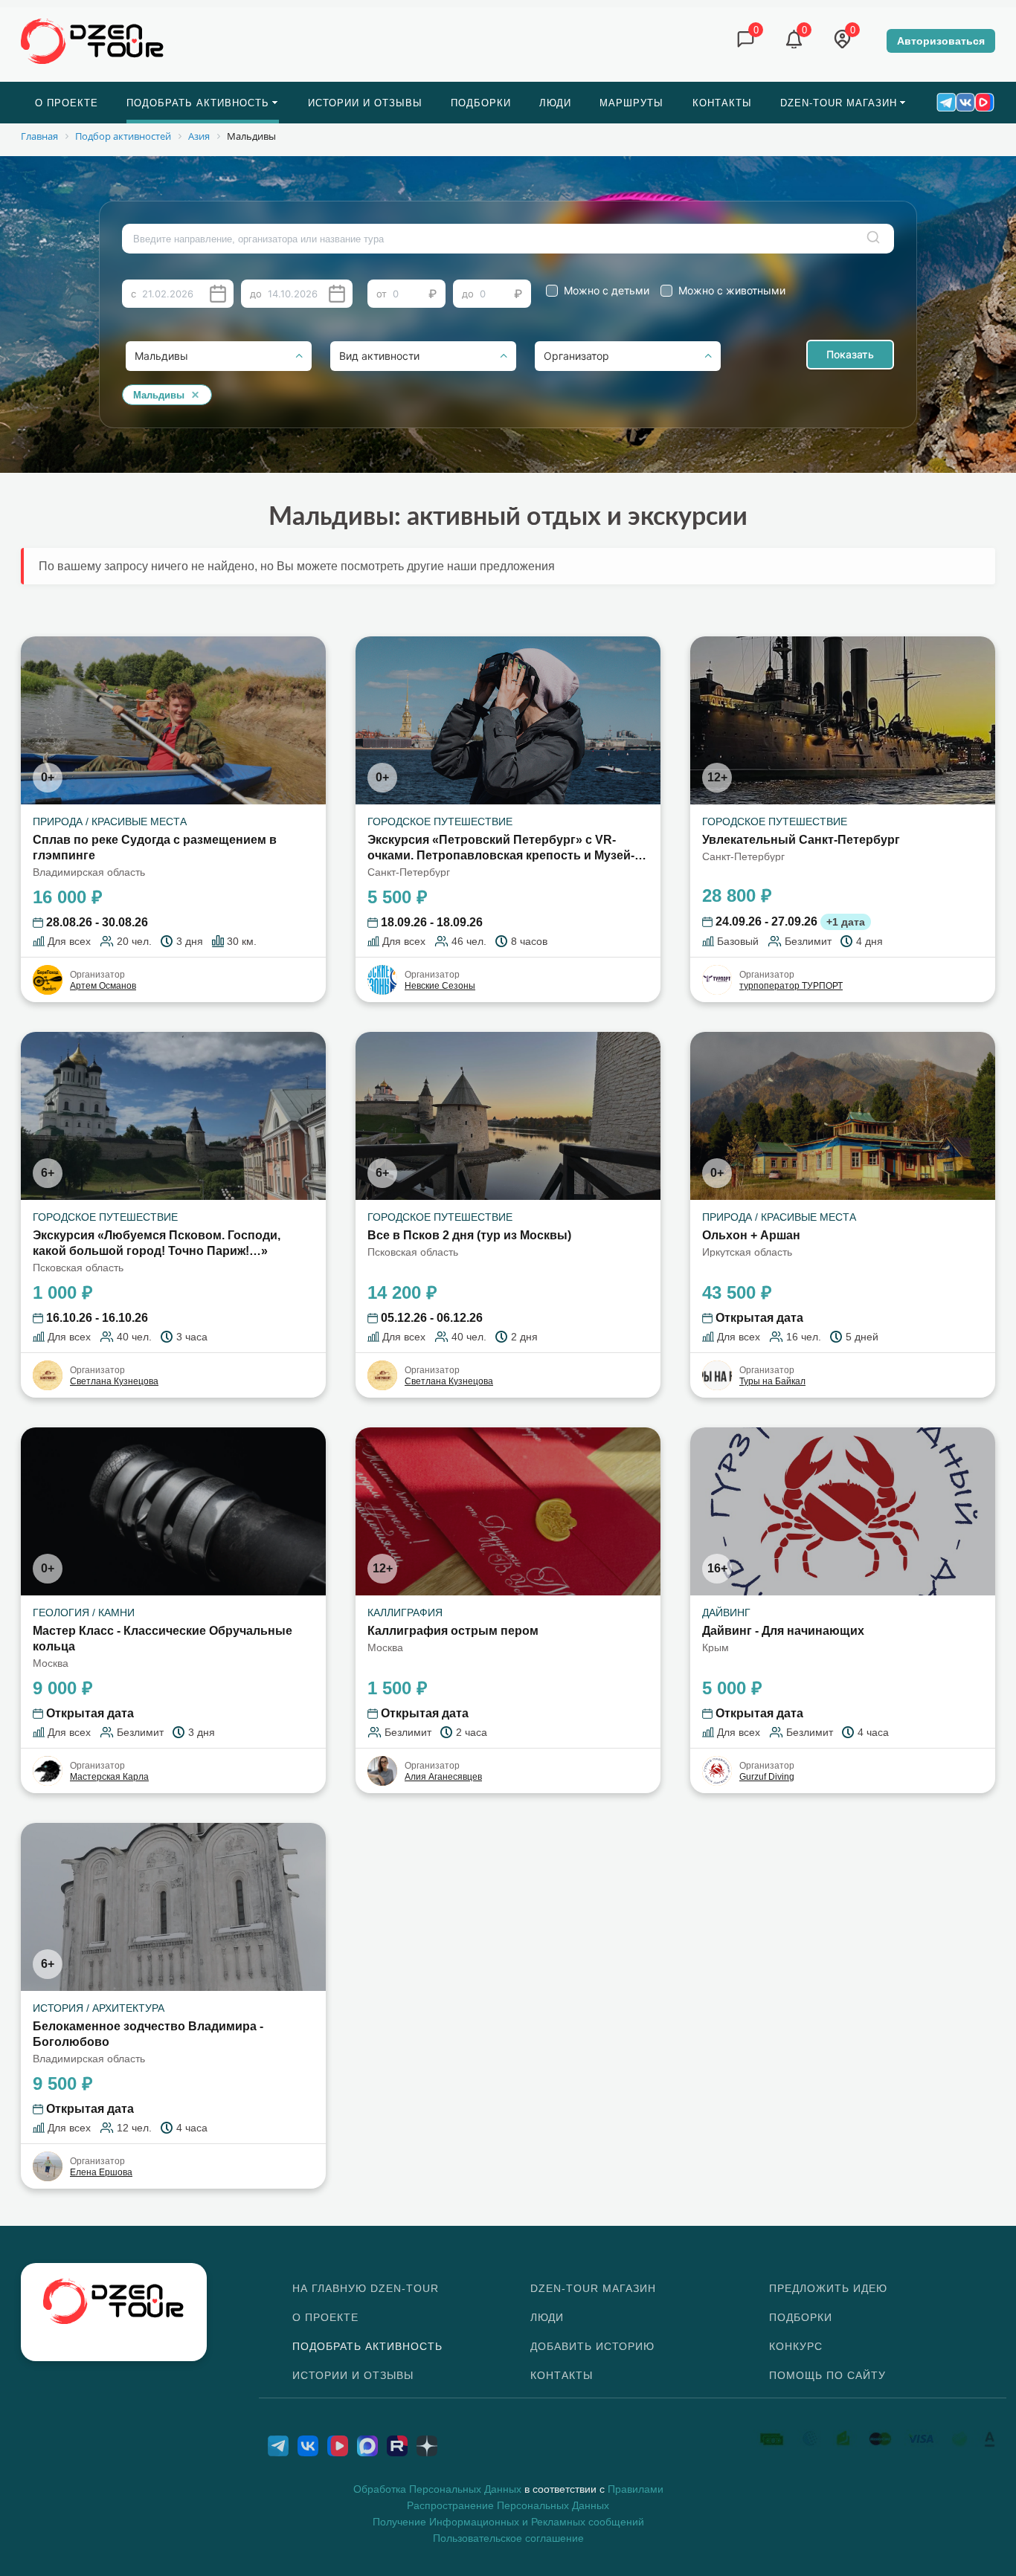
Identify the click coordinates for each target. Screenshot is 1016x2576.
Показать (850, 354)
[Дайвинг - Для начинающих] (843, 1511)
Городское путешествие (440, 821)
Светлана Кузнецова (114, 1381)
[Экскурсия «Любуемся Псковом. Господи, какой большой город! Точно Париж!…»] (173, 1116)
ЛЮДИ (547, 2317)
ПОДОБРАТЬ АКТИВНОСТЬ (367, 2346)
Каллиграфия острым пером (453, 1631)
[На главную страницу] (93, 40)
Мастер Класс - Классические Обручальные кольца (163, 1639)
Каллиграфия (405, 1613)
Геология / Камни (84, 1613)
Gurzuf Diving (767, 1777)
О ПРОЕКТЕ (325, 2317)
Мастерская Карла (109, 1777)
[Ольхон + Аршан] (843, 1116)
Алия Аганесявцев (443, 1777)
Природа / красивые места (110, 821)
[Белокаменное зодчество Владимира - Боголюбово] (173, 1907)
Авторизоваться (941, 41)
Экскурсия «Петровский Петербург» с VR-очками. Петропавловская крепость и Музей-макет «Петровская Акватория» (501, 849)
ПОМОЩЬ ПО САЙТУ (827, 2375)
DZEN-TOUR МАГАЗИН (593, 2288)
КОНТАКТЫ (562, 2375)
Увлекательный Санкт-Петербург (801, 840)
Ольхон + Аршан (751, 1235)
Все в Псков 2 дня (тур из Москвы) (469, 1235)
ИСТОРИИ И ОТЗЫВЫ (353, 2375)
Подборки (801, 2317)
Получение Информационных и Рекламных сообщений (508, 2522)
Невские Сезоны (440, 986)
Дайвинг (726, 1613)
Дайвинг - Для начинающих (783, 1631)
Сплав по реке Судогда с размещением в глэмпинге (155, 848)
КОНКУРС (796, 2346)
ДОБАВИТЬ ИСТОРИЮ (592, 2346)
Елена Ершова (101, 2172)
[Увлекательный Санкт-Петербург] (843, 720)
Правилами (636, 2489)
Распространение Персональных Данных (508, 2505)
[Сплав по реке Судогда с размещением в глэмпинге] (173, 720)
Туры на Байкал (772, 1381)
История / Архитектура (99, 2008)
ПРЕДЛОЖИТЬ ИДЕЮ (828, 2288)
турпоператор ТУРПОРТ (791, 986)
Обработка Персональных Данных (437, 2489)
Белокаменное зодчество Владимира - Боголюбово (148, 2034)
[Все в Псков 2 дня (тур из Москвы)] (508, 1116)
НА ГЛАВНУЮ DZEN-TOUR (366, 2288)
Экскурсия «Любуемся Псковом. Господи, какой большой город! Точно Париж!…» (157, 1243)
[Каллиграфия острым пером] (508, 1511)
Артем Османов (103, 986)
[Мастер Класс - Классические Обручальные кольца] (173, 1511)
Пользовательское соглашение (508, 2538)
